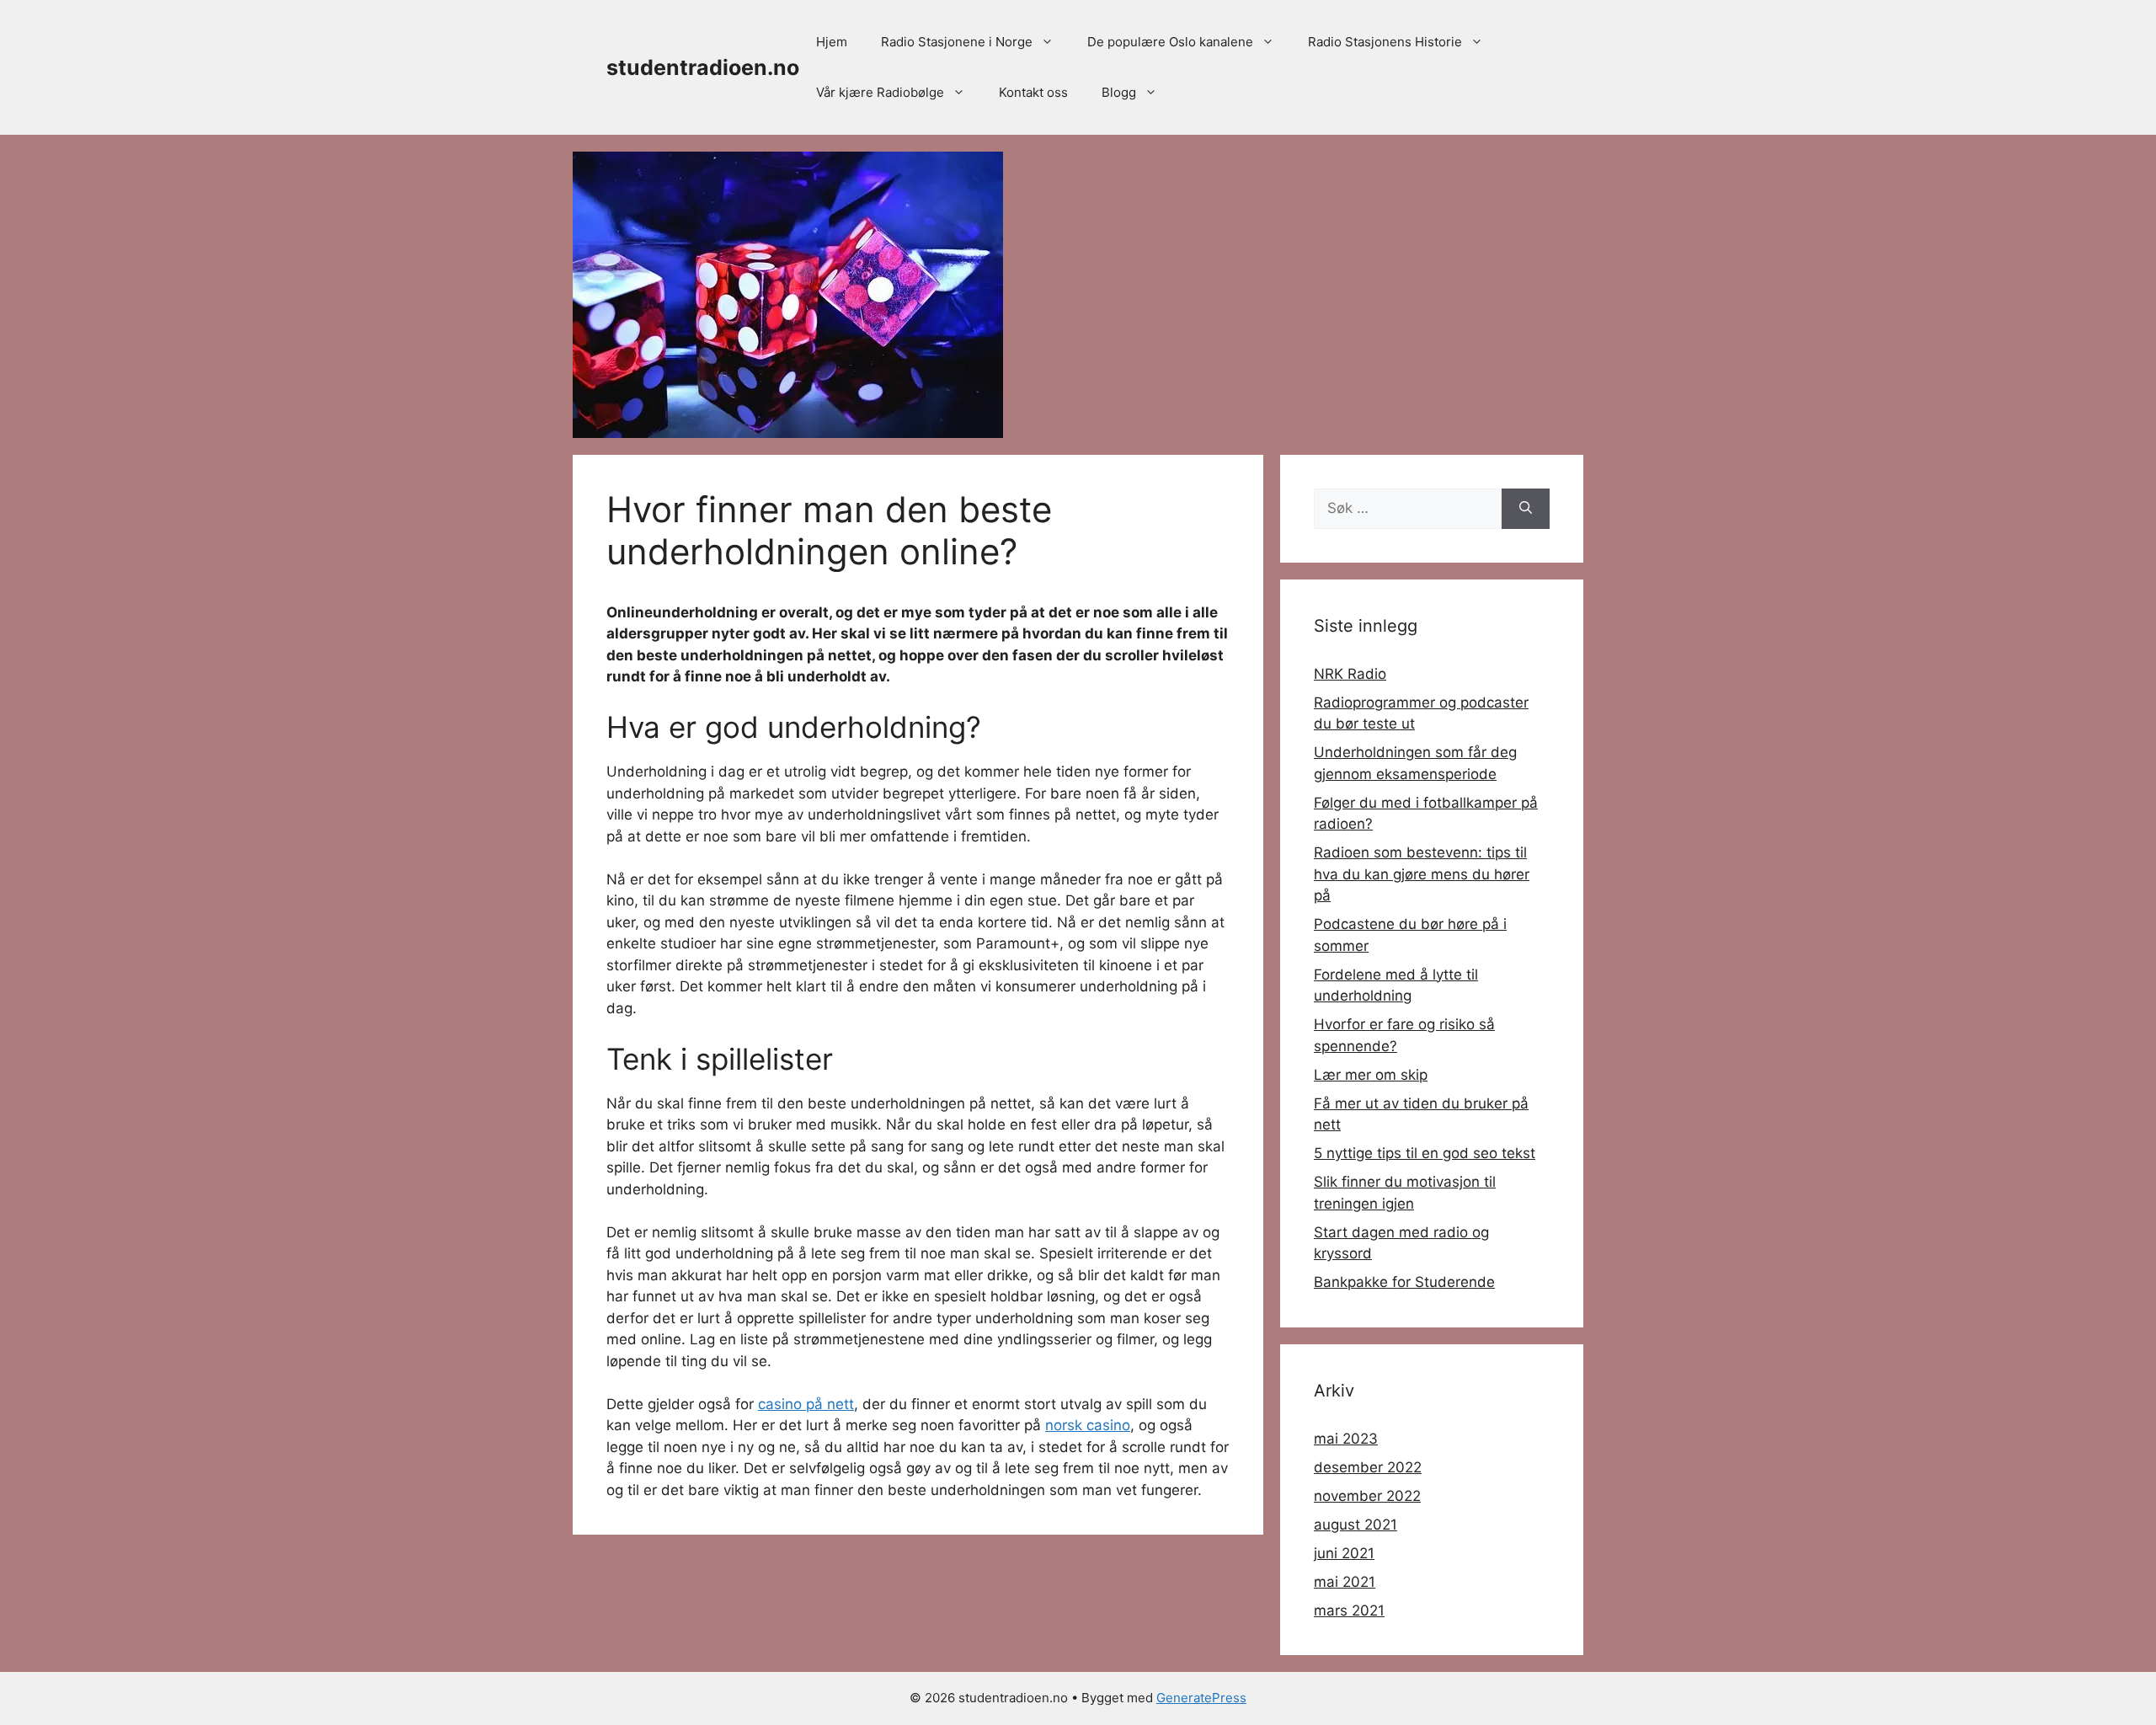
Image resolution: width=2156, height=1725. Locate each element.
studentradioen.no (703, 67)
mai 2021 (1345, 1582)
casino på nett (806, 1404)
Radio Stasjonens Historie (1385, 42)
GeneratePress (1201, 1698)
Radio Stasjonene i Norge (957, 42)
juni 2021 (1344, 1553)
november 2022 (1367, 1496)
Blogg (1119, 92)
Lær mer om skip (1371, 1075)
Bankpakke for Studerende (1404, 1282)
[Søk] (1526, 509)
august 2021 (1356, 1525)
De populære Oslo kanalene (1170, 42)
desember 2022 (1368, 1467)
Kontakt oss (1033, 92)
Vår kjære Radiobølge (880, 92)
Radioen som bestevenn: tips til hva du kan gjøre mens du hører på (1422, 874)
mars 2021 (1349, 1610)
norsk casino (1088, 1425)
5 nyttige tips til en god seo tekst (1425, 1153)
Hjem (832, 42)
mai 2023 (1346, 1439)
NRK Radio (1350, 674)
